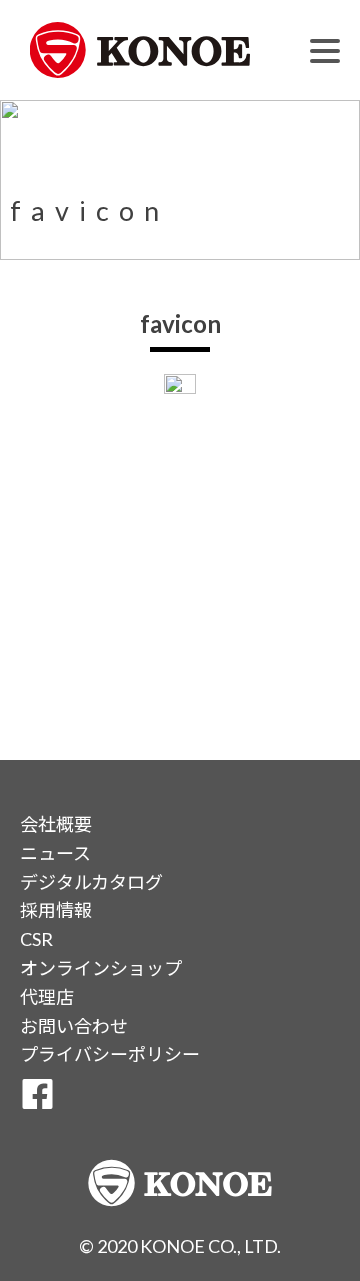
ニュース (55, 853)
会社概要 (56, 824)
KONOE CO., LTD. (210, 1246)
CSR (36, 939)
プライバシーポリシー (110, 1054)
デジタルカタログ (91, 882)
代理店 (47, 997)
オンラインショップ (101, 968)
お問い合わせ (74, 1026)
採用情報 (56, 910)
